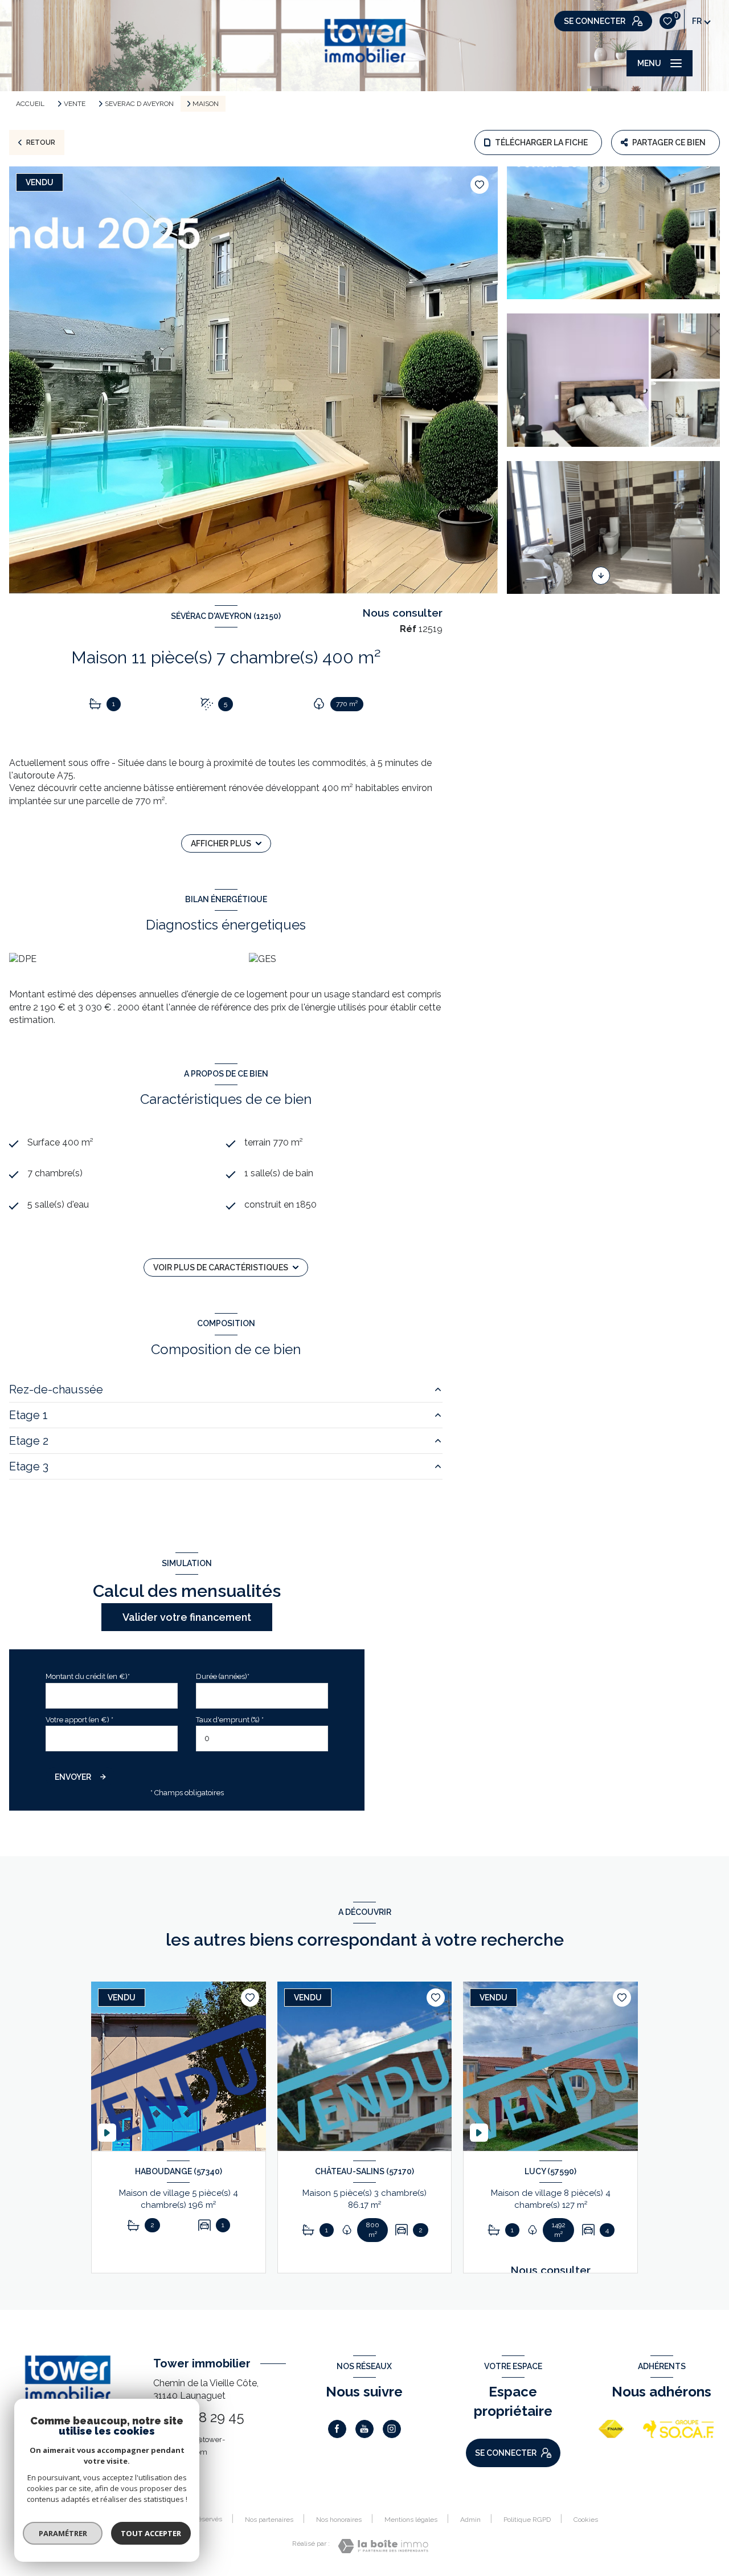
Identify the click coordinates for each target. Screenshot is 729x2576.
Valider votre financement (187, 1617)
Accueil (30, 104)
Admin (470, 2520)
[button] (601, 576)
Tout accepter (151, 2533)
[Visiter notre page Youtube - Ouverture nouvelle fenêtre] (364, 2429)
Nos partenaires (269, 2520)
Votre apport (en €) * (79, 1720)
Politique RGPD (527, 2520)
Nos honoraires (339, 2520)
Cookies (586, 2520)
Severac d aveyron (139, 104)
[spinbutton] (262, 1739)
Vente (75, 104)
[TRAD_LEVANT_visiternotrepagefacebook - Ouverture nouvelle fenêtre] (337, 2429)
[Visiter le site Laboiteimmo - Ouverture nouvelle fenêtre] (383, 2546)
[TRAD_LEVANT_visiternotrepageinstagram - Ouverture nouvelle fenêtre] (392, 2429)
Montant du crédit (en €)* (88, 1676)
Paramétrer (63, 2533)
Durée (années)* (223, 1676)
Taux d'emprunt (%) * (230, 1720)
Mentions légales (411, 2520)
